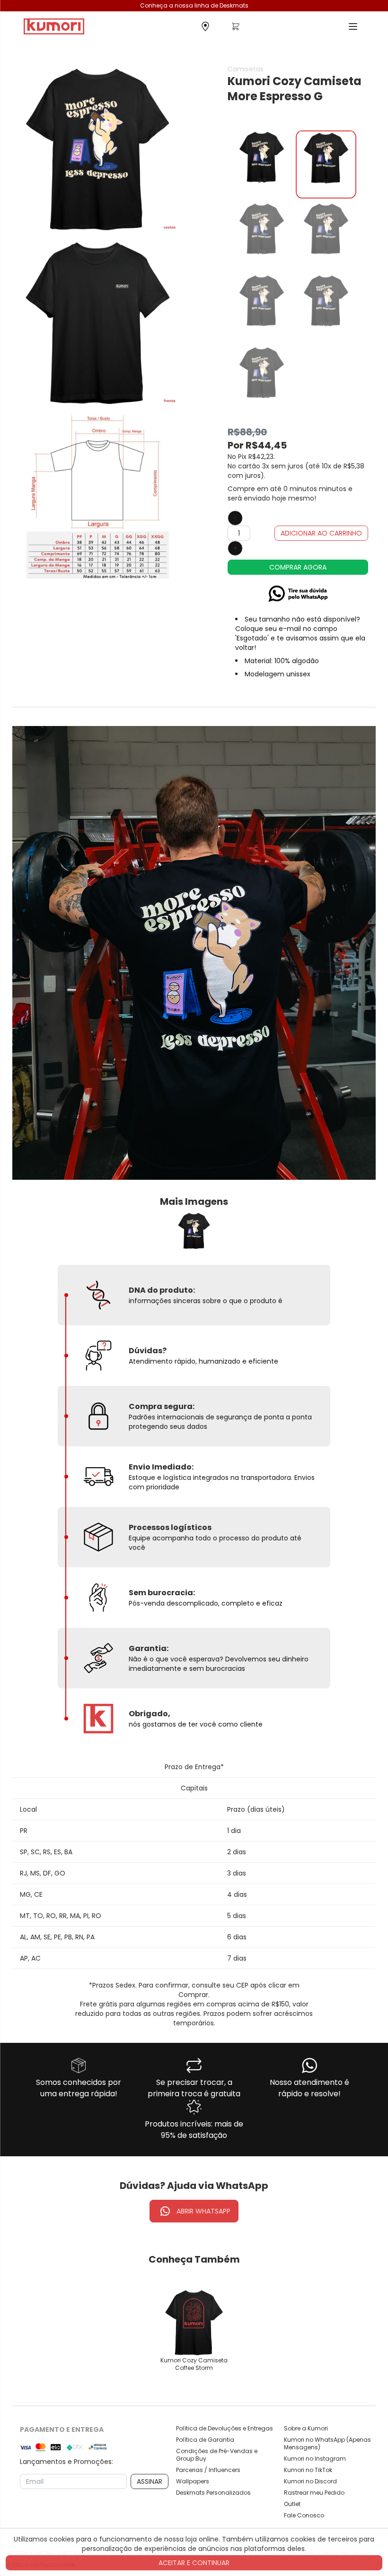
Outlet (292, 2504)
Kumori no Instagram (315, 2459)
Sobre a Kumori (306, 2429)
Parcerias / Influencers (208, 2470)
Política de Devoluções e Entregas (225, 2429)
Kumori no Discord (310, 2481)
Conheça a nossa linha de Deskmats (194, 5)
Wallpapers (193, 2481)
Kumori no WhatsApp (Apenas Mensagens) (327, 2444)
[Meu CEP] (205, 27)
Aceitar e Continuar (194, 2563)
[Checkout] (236, 29)
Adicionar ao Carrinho (321, 533)
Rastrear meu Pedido (314, 2493)
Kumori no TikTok (308, 2470)
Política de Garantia (205, 2440)
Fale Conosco (304, 2515)
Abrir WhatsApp (203, 2211)
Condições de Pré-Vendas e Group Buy (217, 2455)
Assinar (150, 2481)
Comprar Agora (298, 567)
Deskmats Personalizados (213, 2493)
